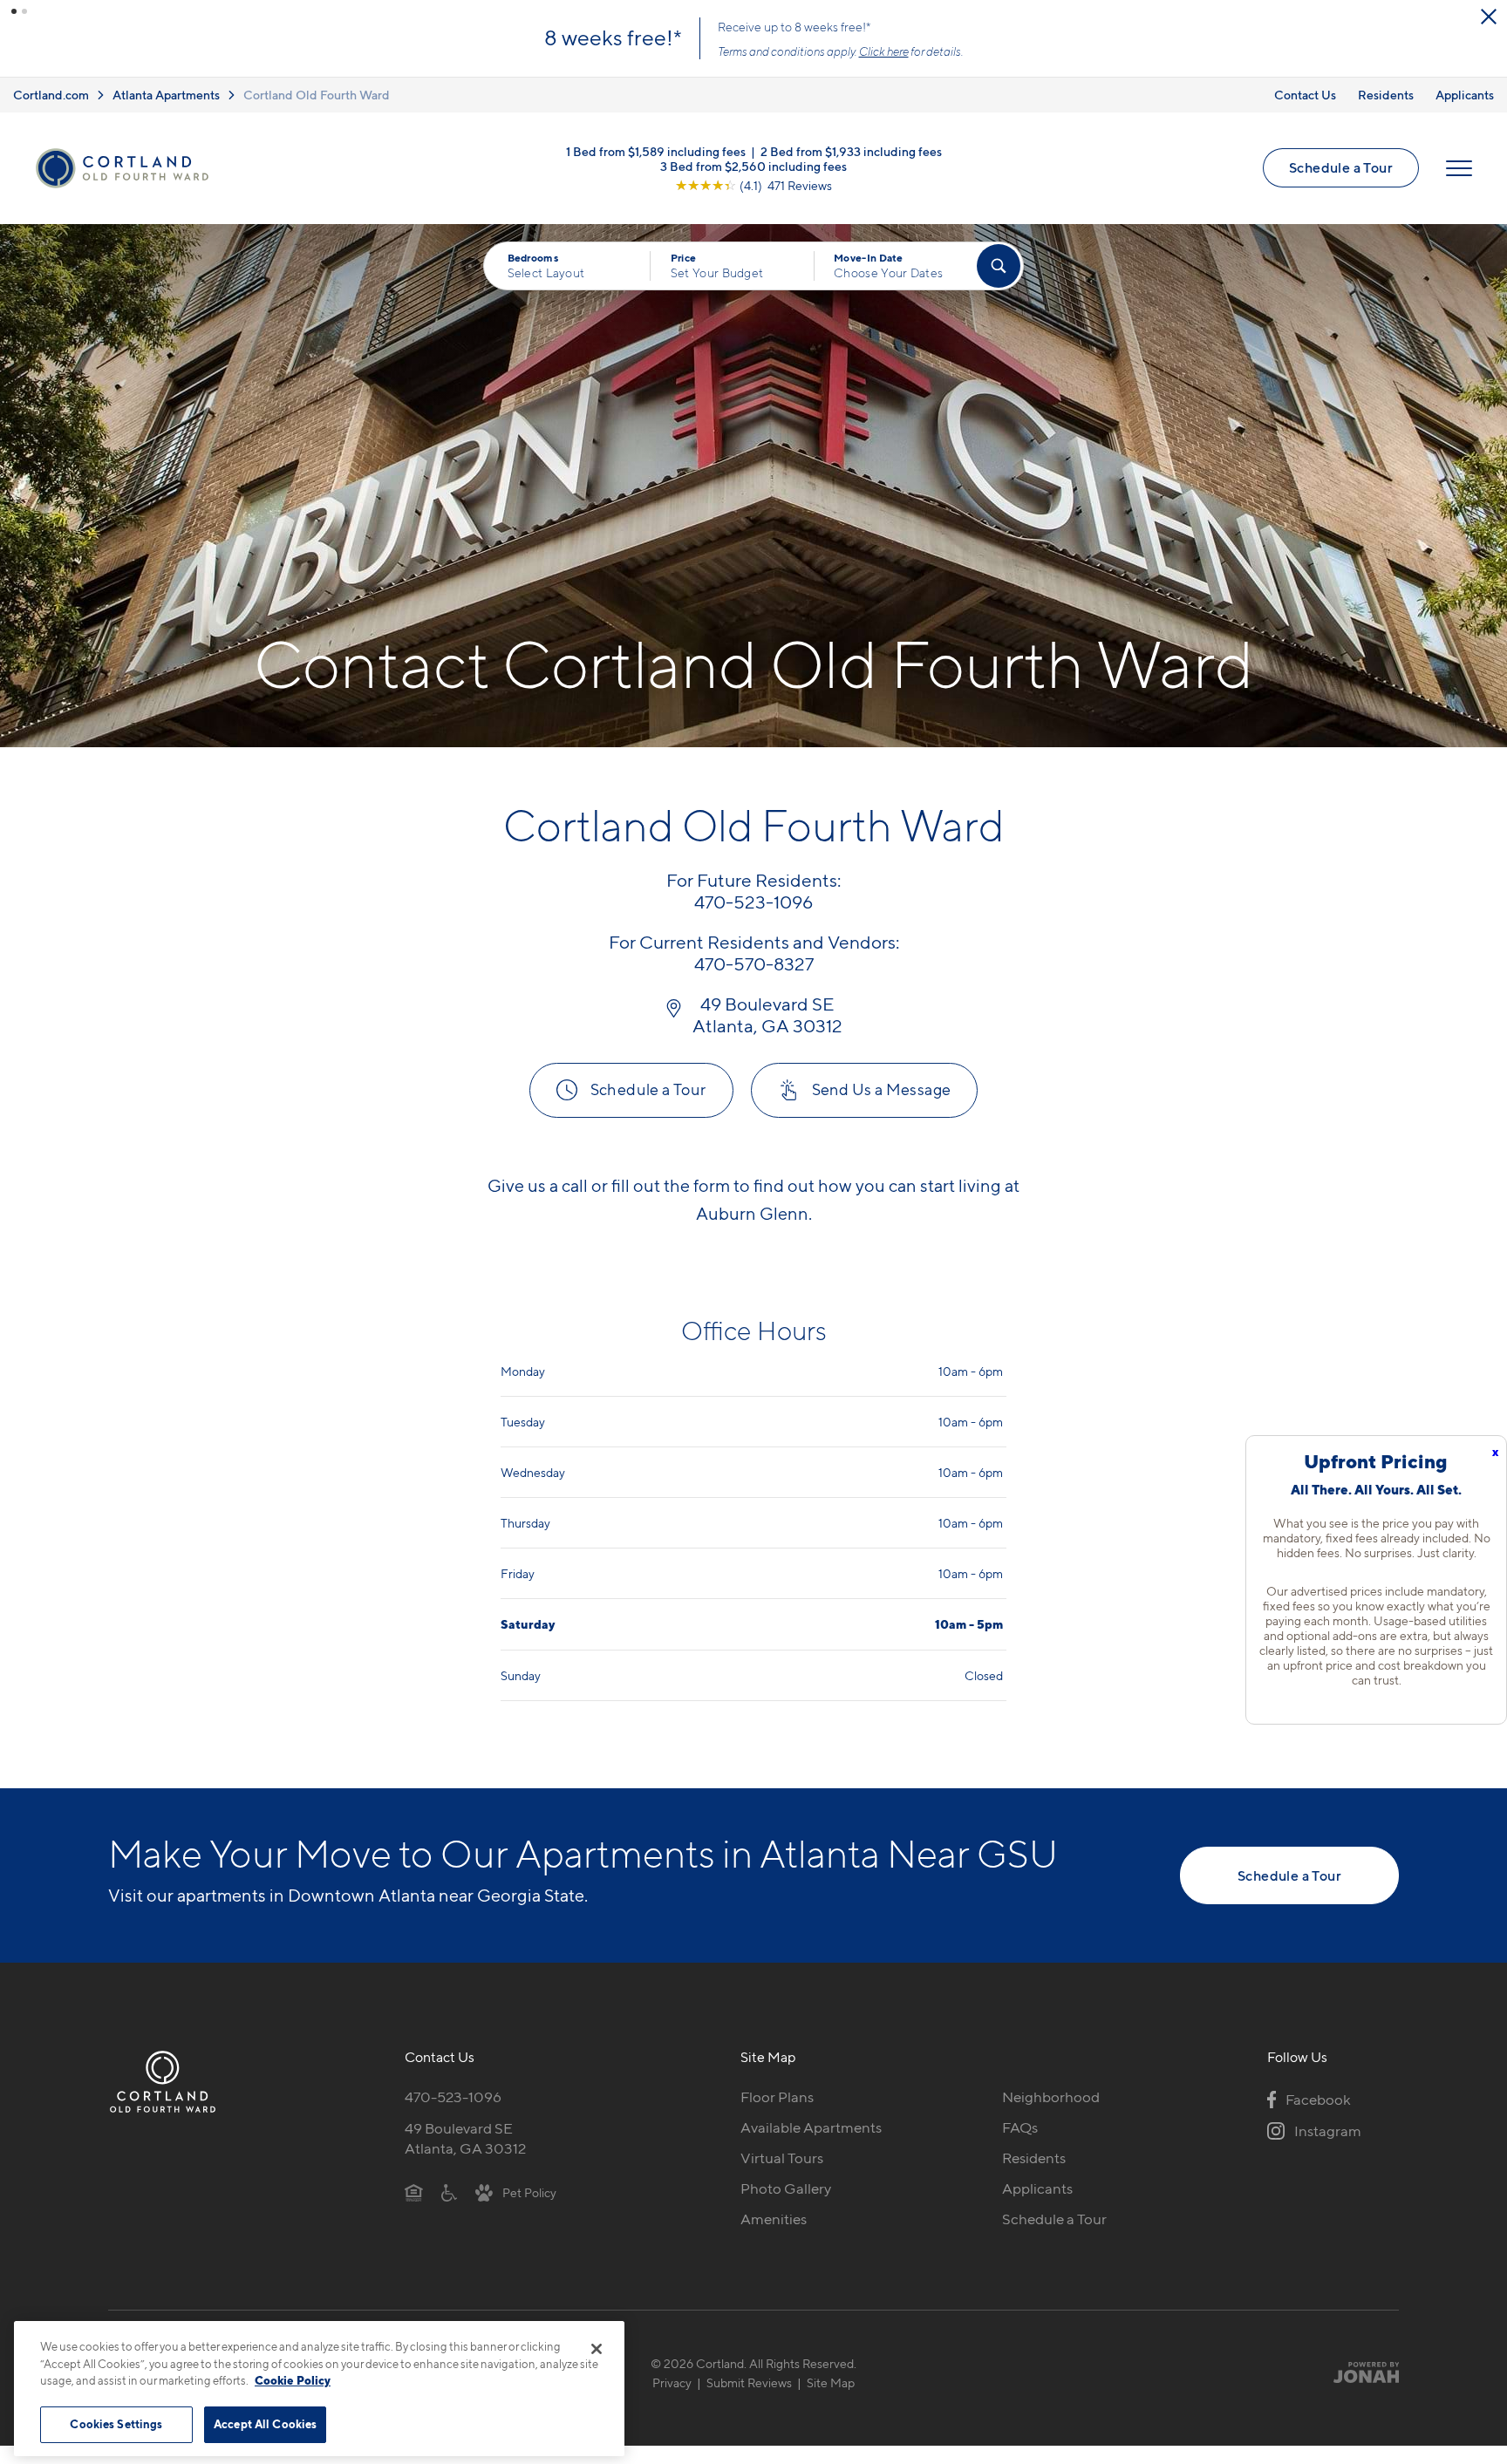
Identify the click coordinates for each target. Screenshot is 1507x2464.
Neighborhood (1051, 2097)
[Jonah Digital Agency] (1358, 2372)
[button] (14, 11)
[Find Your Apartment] (999, 266)
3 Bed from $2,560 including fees (753, 165)
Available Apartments (811, 2127)
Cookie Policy (293, 2380)
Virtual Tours (782, 2158)
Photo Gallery (786, 2188)
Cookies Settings (116, 2424)
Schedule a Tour (1341, 167)
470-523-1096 (453, 2097)
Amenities (774, 2219)
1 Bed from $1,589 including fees (656, 150)
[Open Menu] (1459, 168)
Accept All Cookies (265, 2424)
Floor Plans (777, 2097)
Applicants (1465, 95)
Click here (884, 51)
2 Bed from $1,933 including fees (851, 150)
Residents (1386, 95)
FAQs (1020, 2127)
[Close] (597, 2349)
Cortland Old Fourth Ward (317, 95)
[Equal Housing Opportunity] (414, 2192)
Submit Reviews (749, 2382)
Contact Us (1305, 95)
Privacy (672, 2382)
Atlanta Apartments (166, 95)
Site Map (831, 2382)
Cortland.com (51, 95)
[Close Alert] (1489, 17)
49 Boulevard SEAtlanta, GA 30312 (465, 2138)
